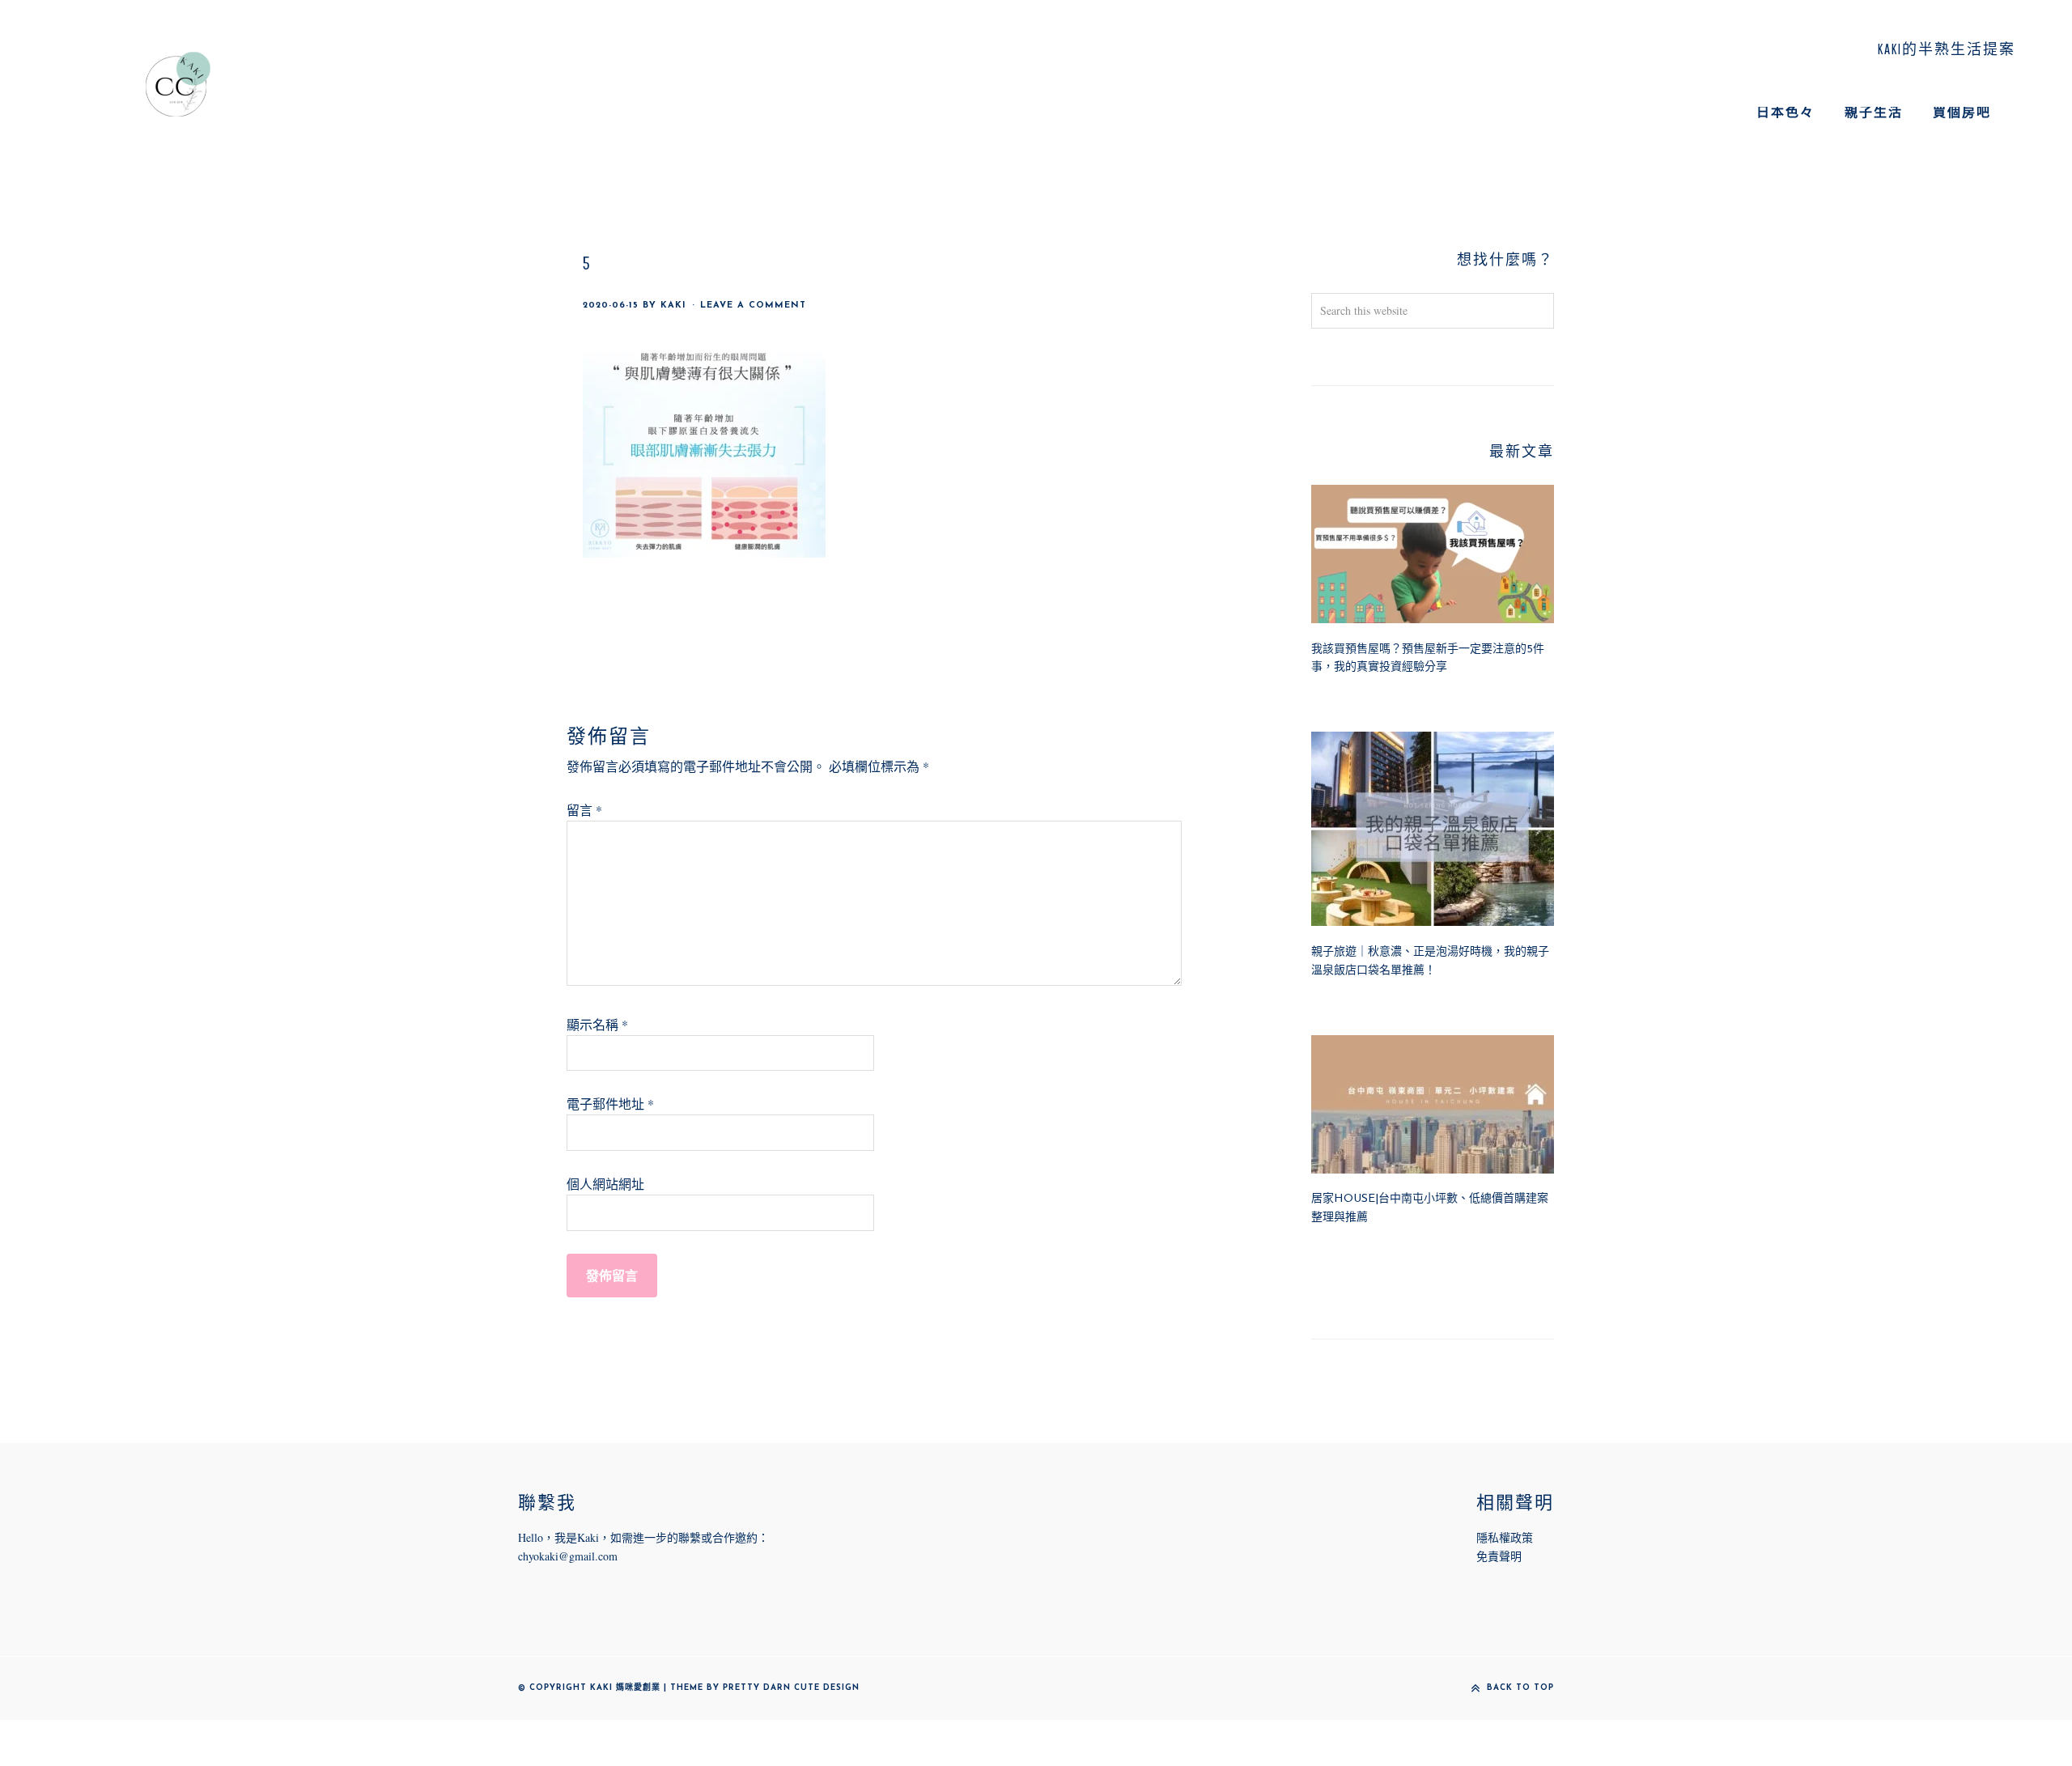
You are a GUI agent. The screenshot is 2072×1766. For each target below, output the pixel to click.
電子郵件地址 (610, 1104)
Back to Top (1520, 1688)
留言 (584, 810)
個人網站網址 (605, 1184)
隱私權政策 (1505, 1537)
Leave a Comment (753, 306)
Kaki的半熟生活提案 (178, 84)
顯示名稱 (597, 1024)
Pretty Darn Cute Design (791, 1688)
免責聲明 (1499, 1556)
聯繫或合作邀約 (718, 1537)
